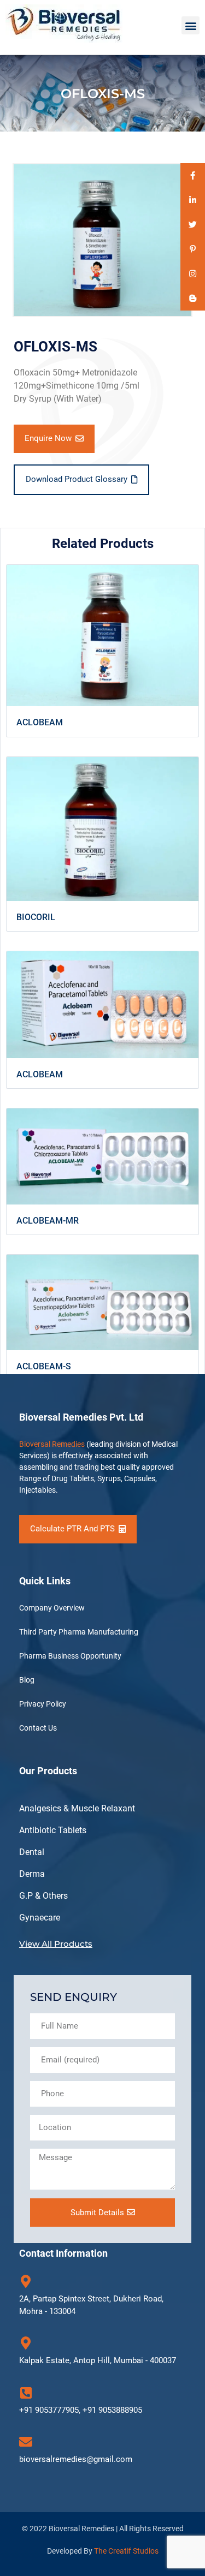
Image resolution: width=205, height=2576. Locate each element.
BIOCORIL (36, 917)
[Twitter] (193, 225)
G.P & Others (43, 1896)
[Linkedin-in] (193, 200)
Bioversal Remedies (52, 1444)
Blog (27, 1680)
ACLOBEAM (40, 722)
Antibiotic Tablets (53, 1830)
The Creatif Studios (126, 2551)
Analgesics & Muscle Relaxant (77, 1808)
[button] (191, 25)
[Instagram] (193, 274)
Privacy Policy (43, 1704)
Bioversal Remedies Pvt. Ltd (81, 1417)
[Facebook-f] (193, 175)
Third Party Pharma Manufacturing (79, 1632)
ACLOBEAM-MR (48, 1221)
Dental (32, 1852)
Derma (32, 1874)
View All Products (56, 1944)
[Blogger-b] (193, 298)
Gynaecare (40, 1918)
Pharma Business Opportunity (70, 1656)
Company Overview (52, 1608)
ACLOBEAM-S (44, 1366)
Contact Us (38, 1728)
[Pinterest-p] (193, 249)
